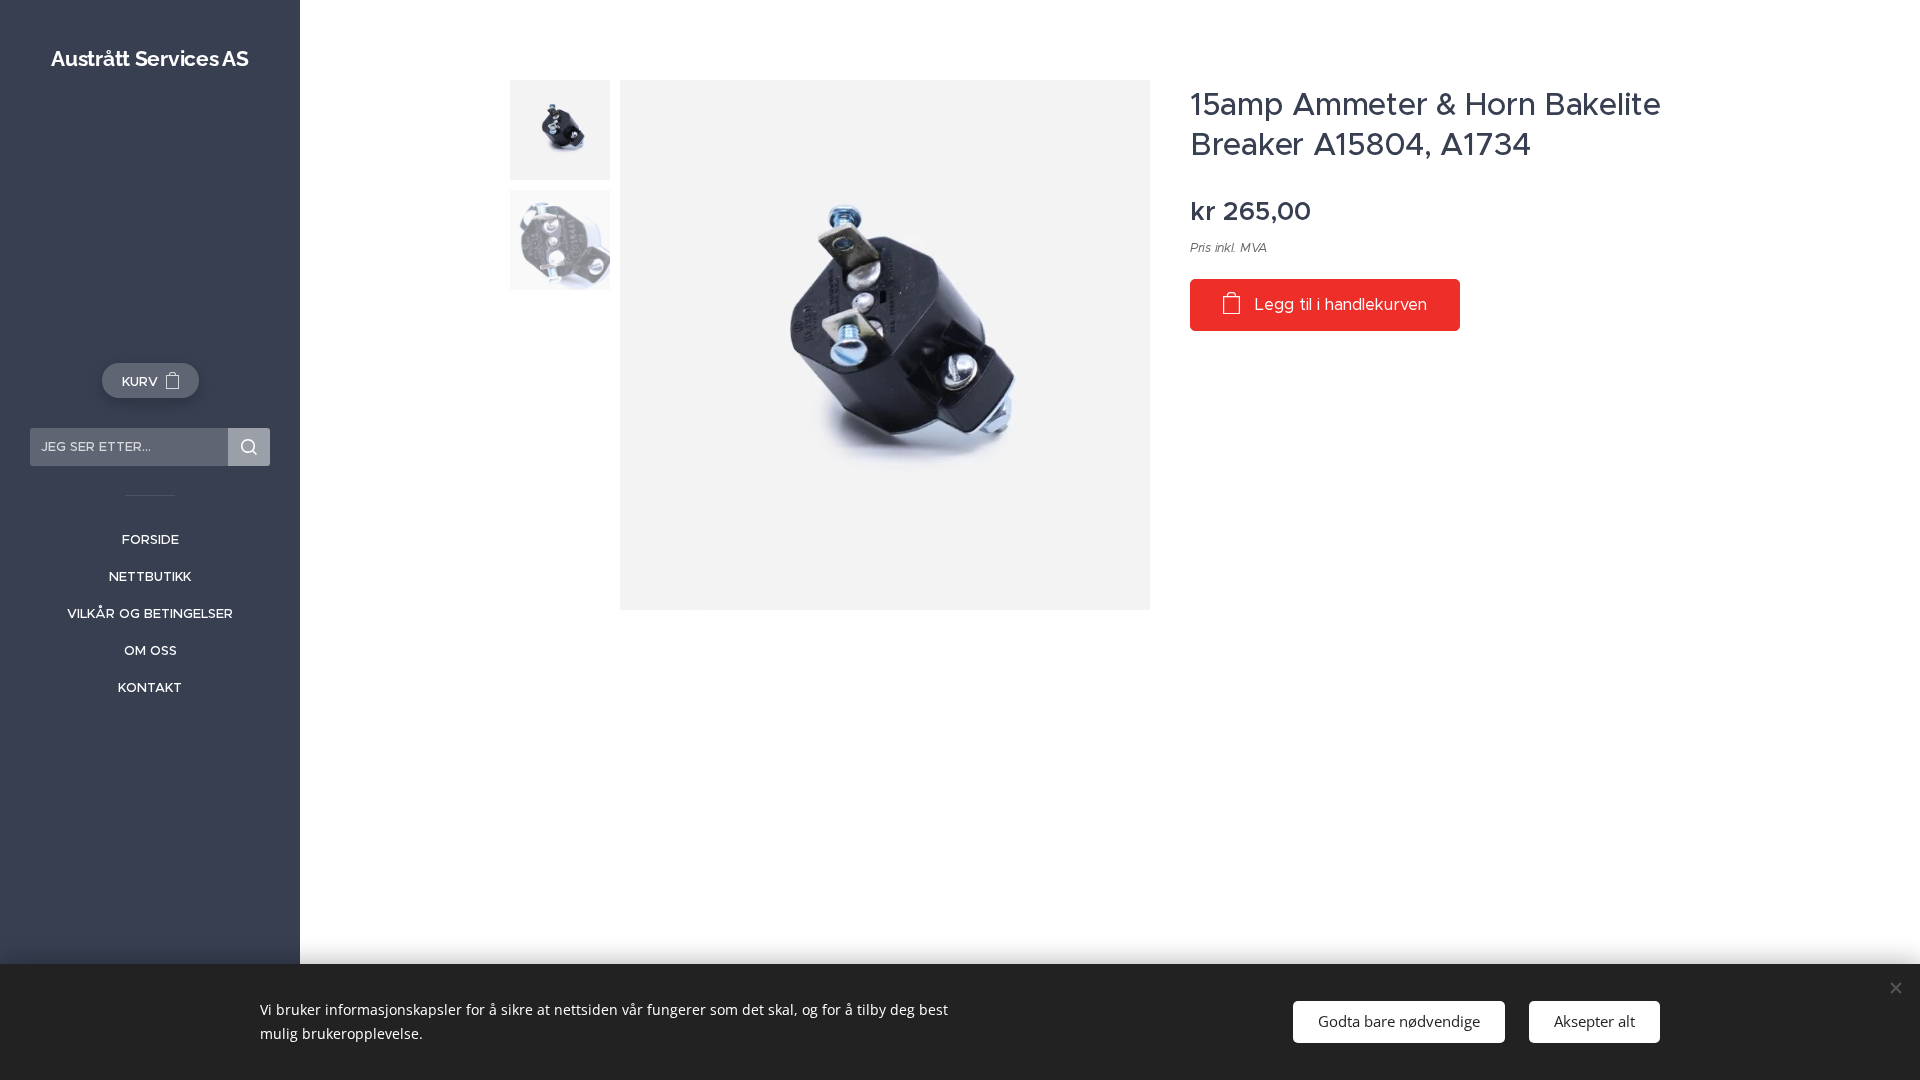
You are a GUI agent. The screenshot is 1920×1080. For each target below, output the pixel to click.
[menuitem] (150, 539)
